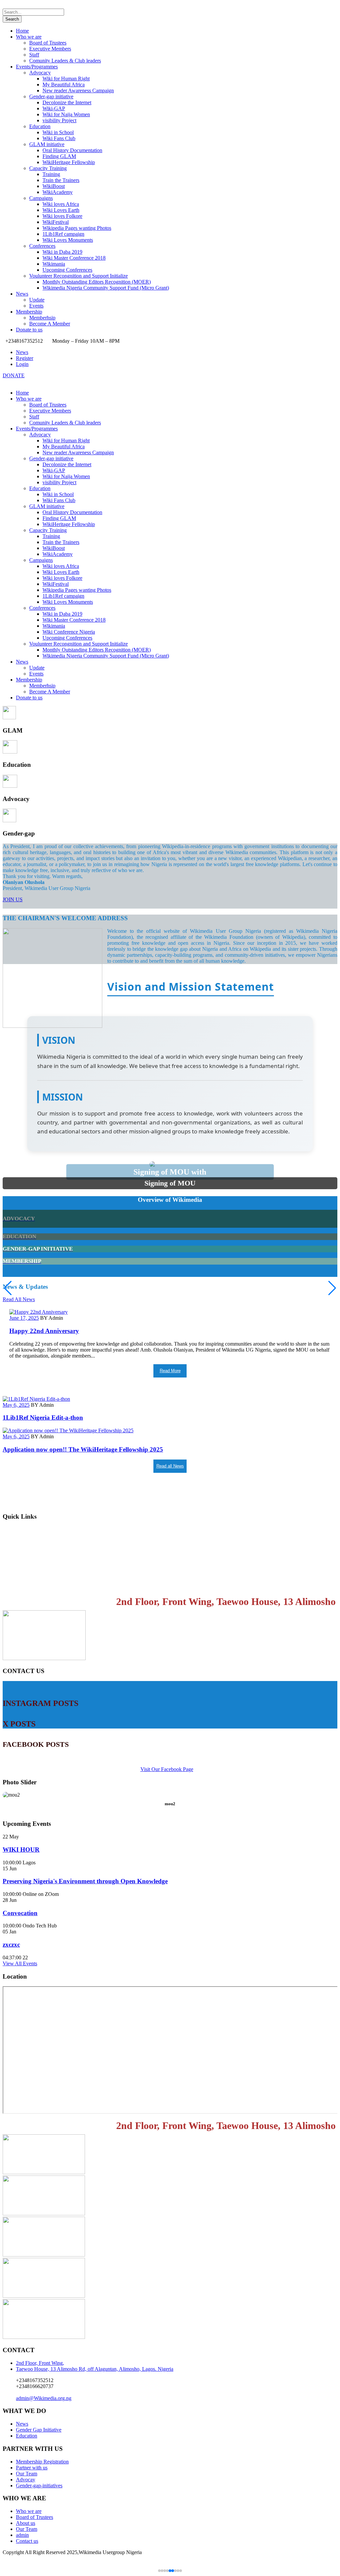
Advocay (26, 2480)
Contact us (17, 1584)
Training (51, 174)
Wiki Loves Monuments (68, 240)
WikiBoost (54, 186)
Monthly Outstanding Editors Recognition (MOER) (97, 282)
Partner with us (32, 2468)
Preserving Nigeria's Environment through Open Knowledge (85, 1881)
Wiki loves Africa (61, 204)
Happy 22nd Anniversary (44, 1331)
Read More (170, 1371)
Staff (34, 55)
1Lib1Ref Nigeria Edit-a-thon (43, 1418)
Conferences (42, 246)
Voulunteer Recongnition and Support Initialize (79, 276)
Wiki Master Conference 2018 (74, 258)
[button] (332, 1288)
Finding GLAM (59, 156)
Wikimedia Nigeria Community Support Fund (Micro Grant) (106, 288)
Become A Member (50, 324)
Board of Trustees (48, 43)
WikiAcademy (58, 192)
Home (22, 31)
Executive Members (50, 49)
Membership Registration (37, 1544)
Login (22, 364)
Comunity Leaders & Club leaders (65, 61)
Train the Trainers (61, 180)
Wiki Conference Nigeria (69, 632)
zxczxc (11, 1945)
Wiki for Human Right (66, 79)
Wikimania (54, 264)
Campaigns (41, 198)
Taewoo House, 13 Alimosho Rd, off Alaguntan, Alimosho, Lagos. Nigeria (95, 2369)
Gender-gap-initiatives (39, 2486)
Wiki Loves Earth (61, 210)
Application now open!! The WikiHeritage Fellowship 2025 (83, 1449)
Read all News (170, 1466)
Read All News (19, 1299)
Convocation (20, 1913)
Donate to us (29, 330)
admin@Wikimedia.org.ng (44, 2398)
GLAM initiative (47, 144)
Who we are (29, 37)
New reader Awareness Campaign (78, 90)
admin (22, 2535)
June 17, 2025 (24, 1318)
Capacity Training (48, 168)
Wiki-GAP (54, 108)
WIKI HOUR (21, 1850)
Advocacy (40, 73)
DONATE (14, 375)
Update (37, 300)
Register (25, 358)
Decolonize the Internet (67, 102)
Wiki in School (58, 132)
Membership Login (29, 1530)
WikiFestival (56, 222)
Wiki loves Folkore (62, 216)
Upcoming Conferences (67, 270)
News (22, 294)
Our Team (27, 2474)
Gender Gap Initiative (39, 2430)
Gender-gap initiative (51, 96)
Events (36, 306)
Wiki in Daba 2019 (62, 252)
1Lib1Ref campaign (63, 234)
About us (26, 2523)
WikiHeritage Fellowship (69, 162)
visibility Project (59, 120)
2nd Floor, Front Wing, (40, 2363)
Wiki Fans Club (59, 138)
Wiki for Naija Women (66, 114)
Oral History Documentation (72, 150)
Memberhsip (42, 318)
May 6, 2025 (16, 1405)
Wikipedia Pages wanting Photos (77, 228)
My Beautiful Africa (64, 85)
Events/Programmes (37, 67)
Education (40, 126)
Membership (29, 312)
